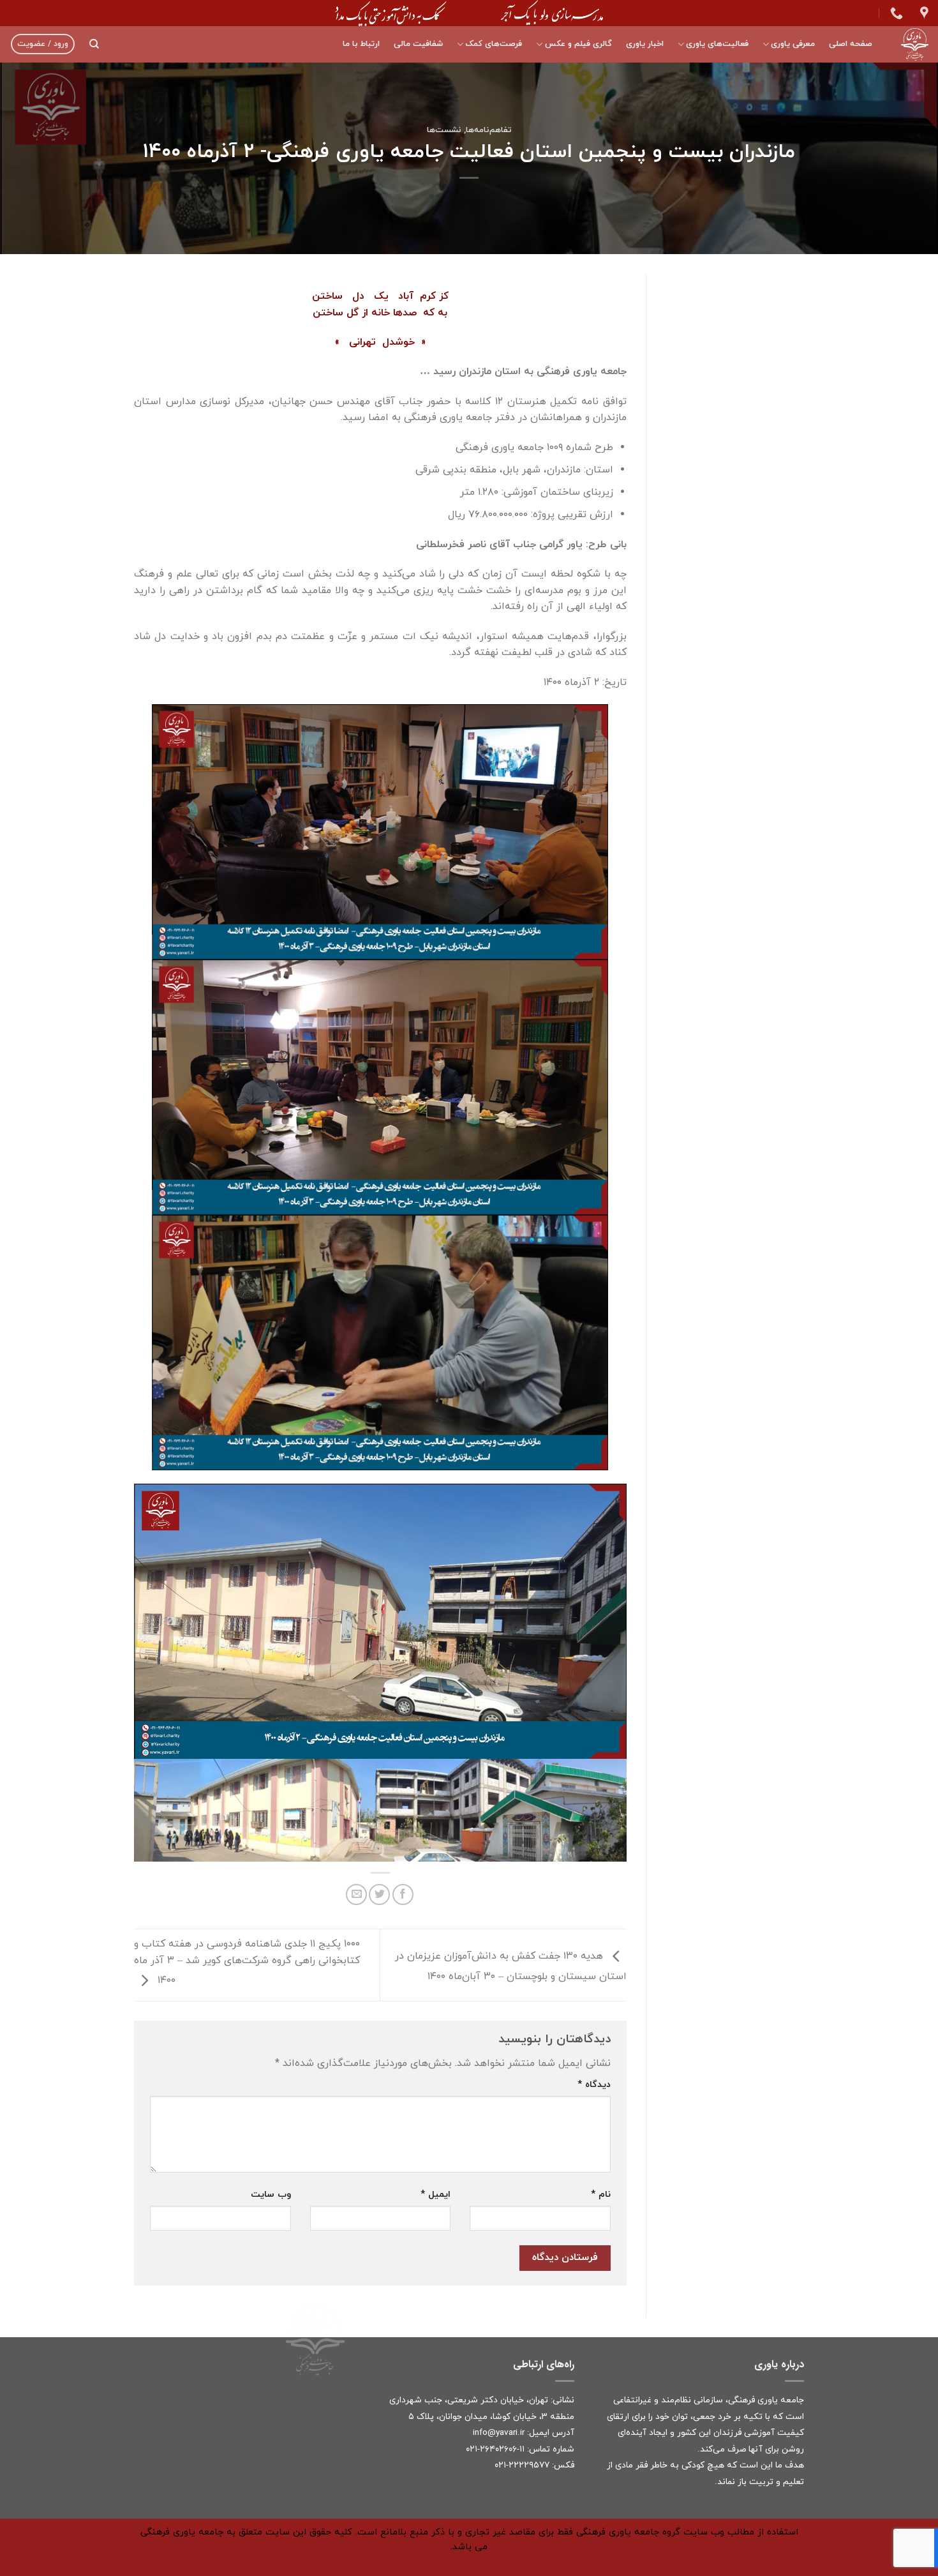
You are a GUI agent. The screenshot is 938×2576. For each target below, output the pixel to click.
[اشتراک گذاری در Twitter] (379, 1894)
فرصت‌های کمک (494, 44)
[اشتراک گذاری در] (403, 1894)
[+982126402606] (895, 13)
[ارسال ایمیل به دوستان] (356, 1894)
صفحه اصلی (851, 44)
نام (601, 2195)
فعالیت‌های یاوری (717, 44)
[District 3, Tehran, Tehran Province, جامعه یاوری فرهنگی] (923, 13)
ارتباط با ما (361, 44)
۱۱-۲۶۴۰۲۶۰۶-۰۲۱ (495, 2449)
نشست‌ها (444, 130)
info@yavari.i (497, 2433)
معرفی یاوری (793, 44)
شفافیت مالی (418, 44)
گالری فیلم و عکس (578, 44)
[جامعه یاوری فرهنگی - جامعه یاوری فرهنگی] (910, 44)
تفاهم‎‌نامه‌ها (489, 130)
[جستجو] (94, 44)
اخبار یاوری (645, 44)
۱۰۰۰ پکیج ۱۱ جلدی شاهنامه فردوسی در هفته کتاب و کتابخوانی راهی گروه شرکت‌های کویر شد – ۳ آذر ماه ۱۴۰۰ (247, 1962)
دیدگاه (594, 2085)
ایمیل (435, 2195)
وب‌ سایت (271, 2195)
